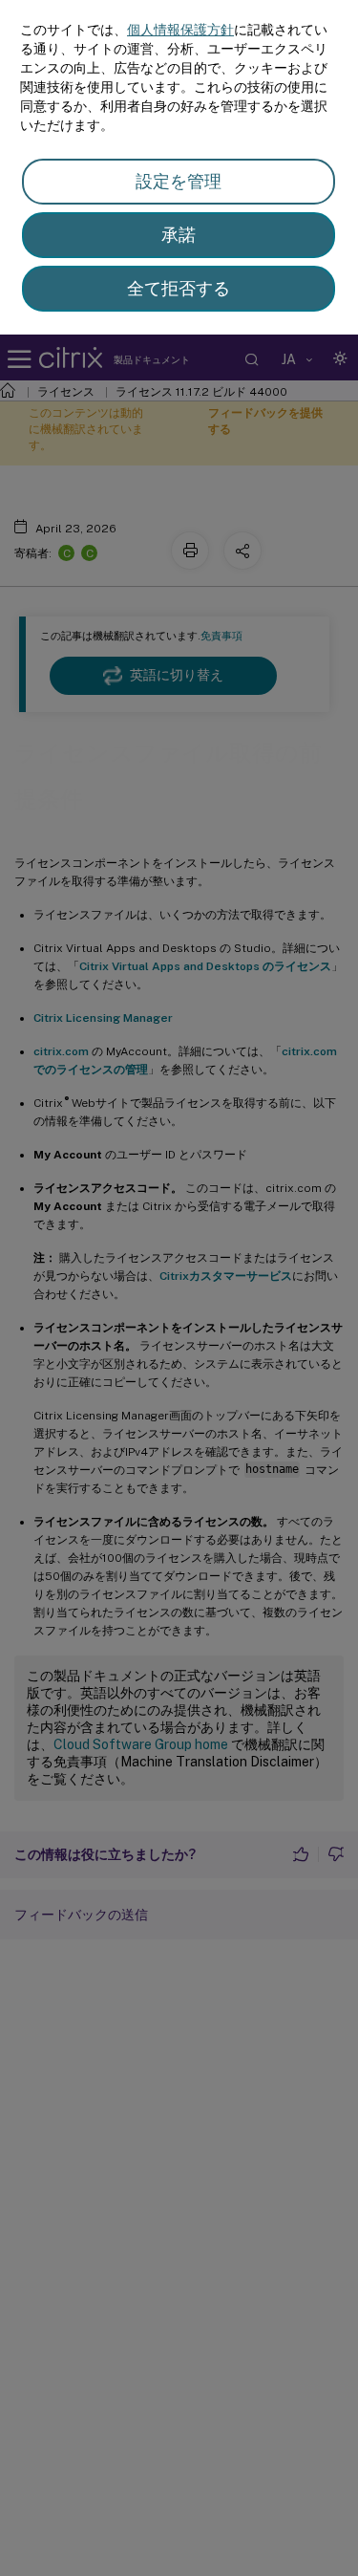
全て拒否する (179, 288)
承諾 (179, 235)
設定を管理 (179, 181)
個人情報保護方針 (180, 30)
